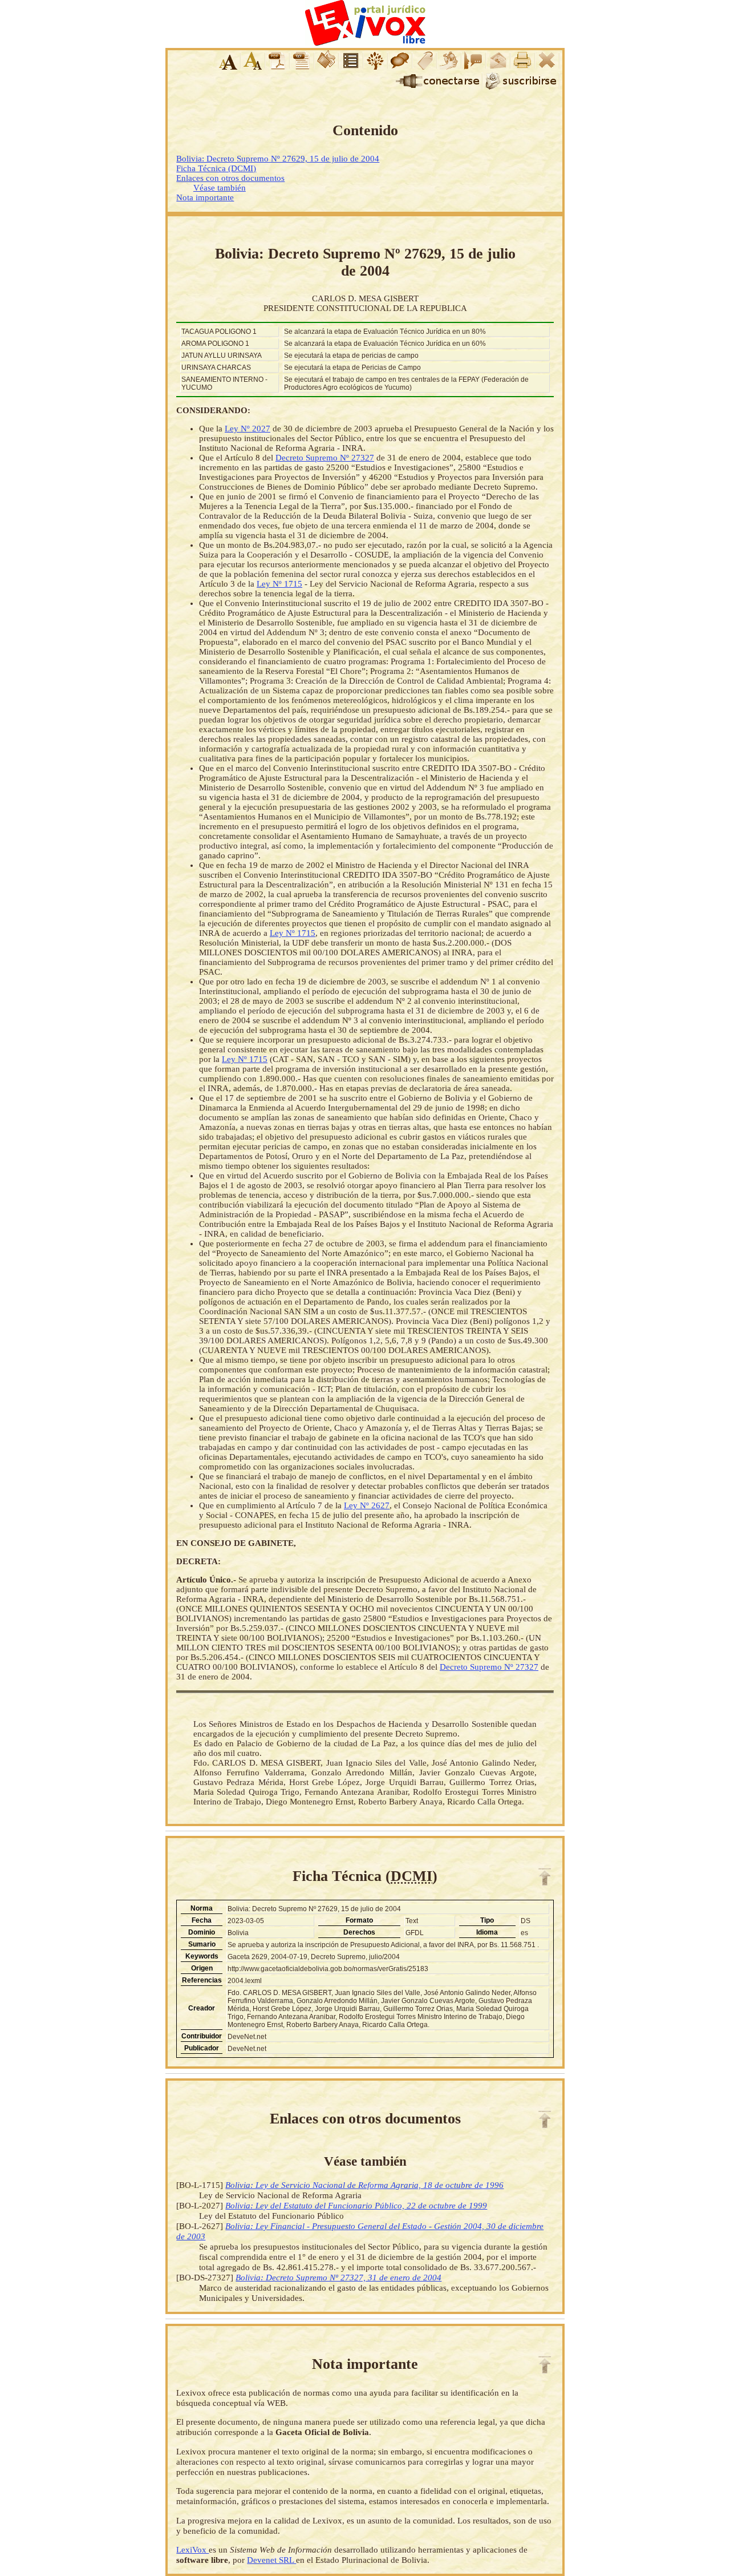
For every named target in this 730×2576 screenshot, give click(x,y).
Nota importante (205, 197)
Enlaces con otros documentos (230, 178)
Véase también (220, 188)
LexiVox (192, 2549)
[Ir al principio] (545, 1877)
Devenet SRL (271, 2560)
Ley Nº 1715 (279, 584)
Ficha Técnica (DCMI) (216, 168)
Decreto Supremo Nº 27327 (325, 458)
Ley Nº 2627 (367, 1505)
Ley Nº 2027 (248, 429)
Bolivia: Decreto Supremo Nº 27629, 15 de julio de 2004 (278, 159)
